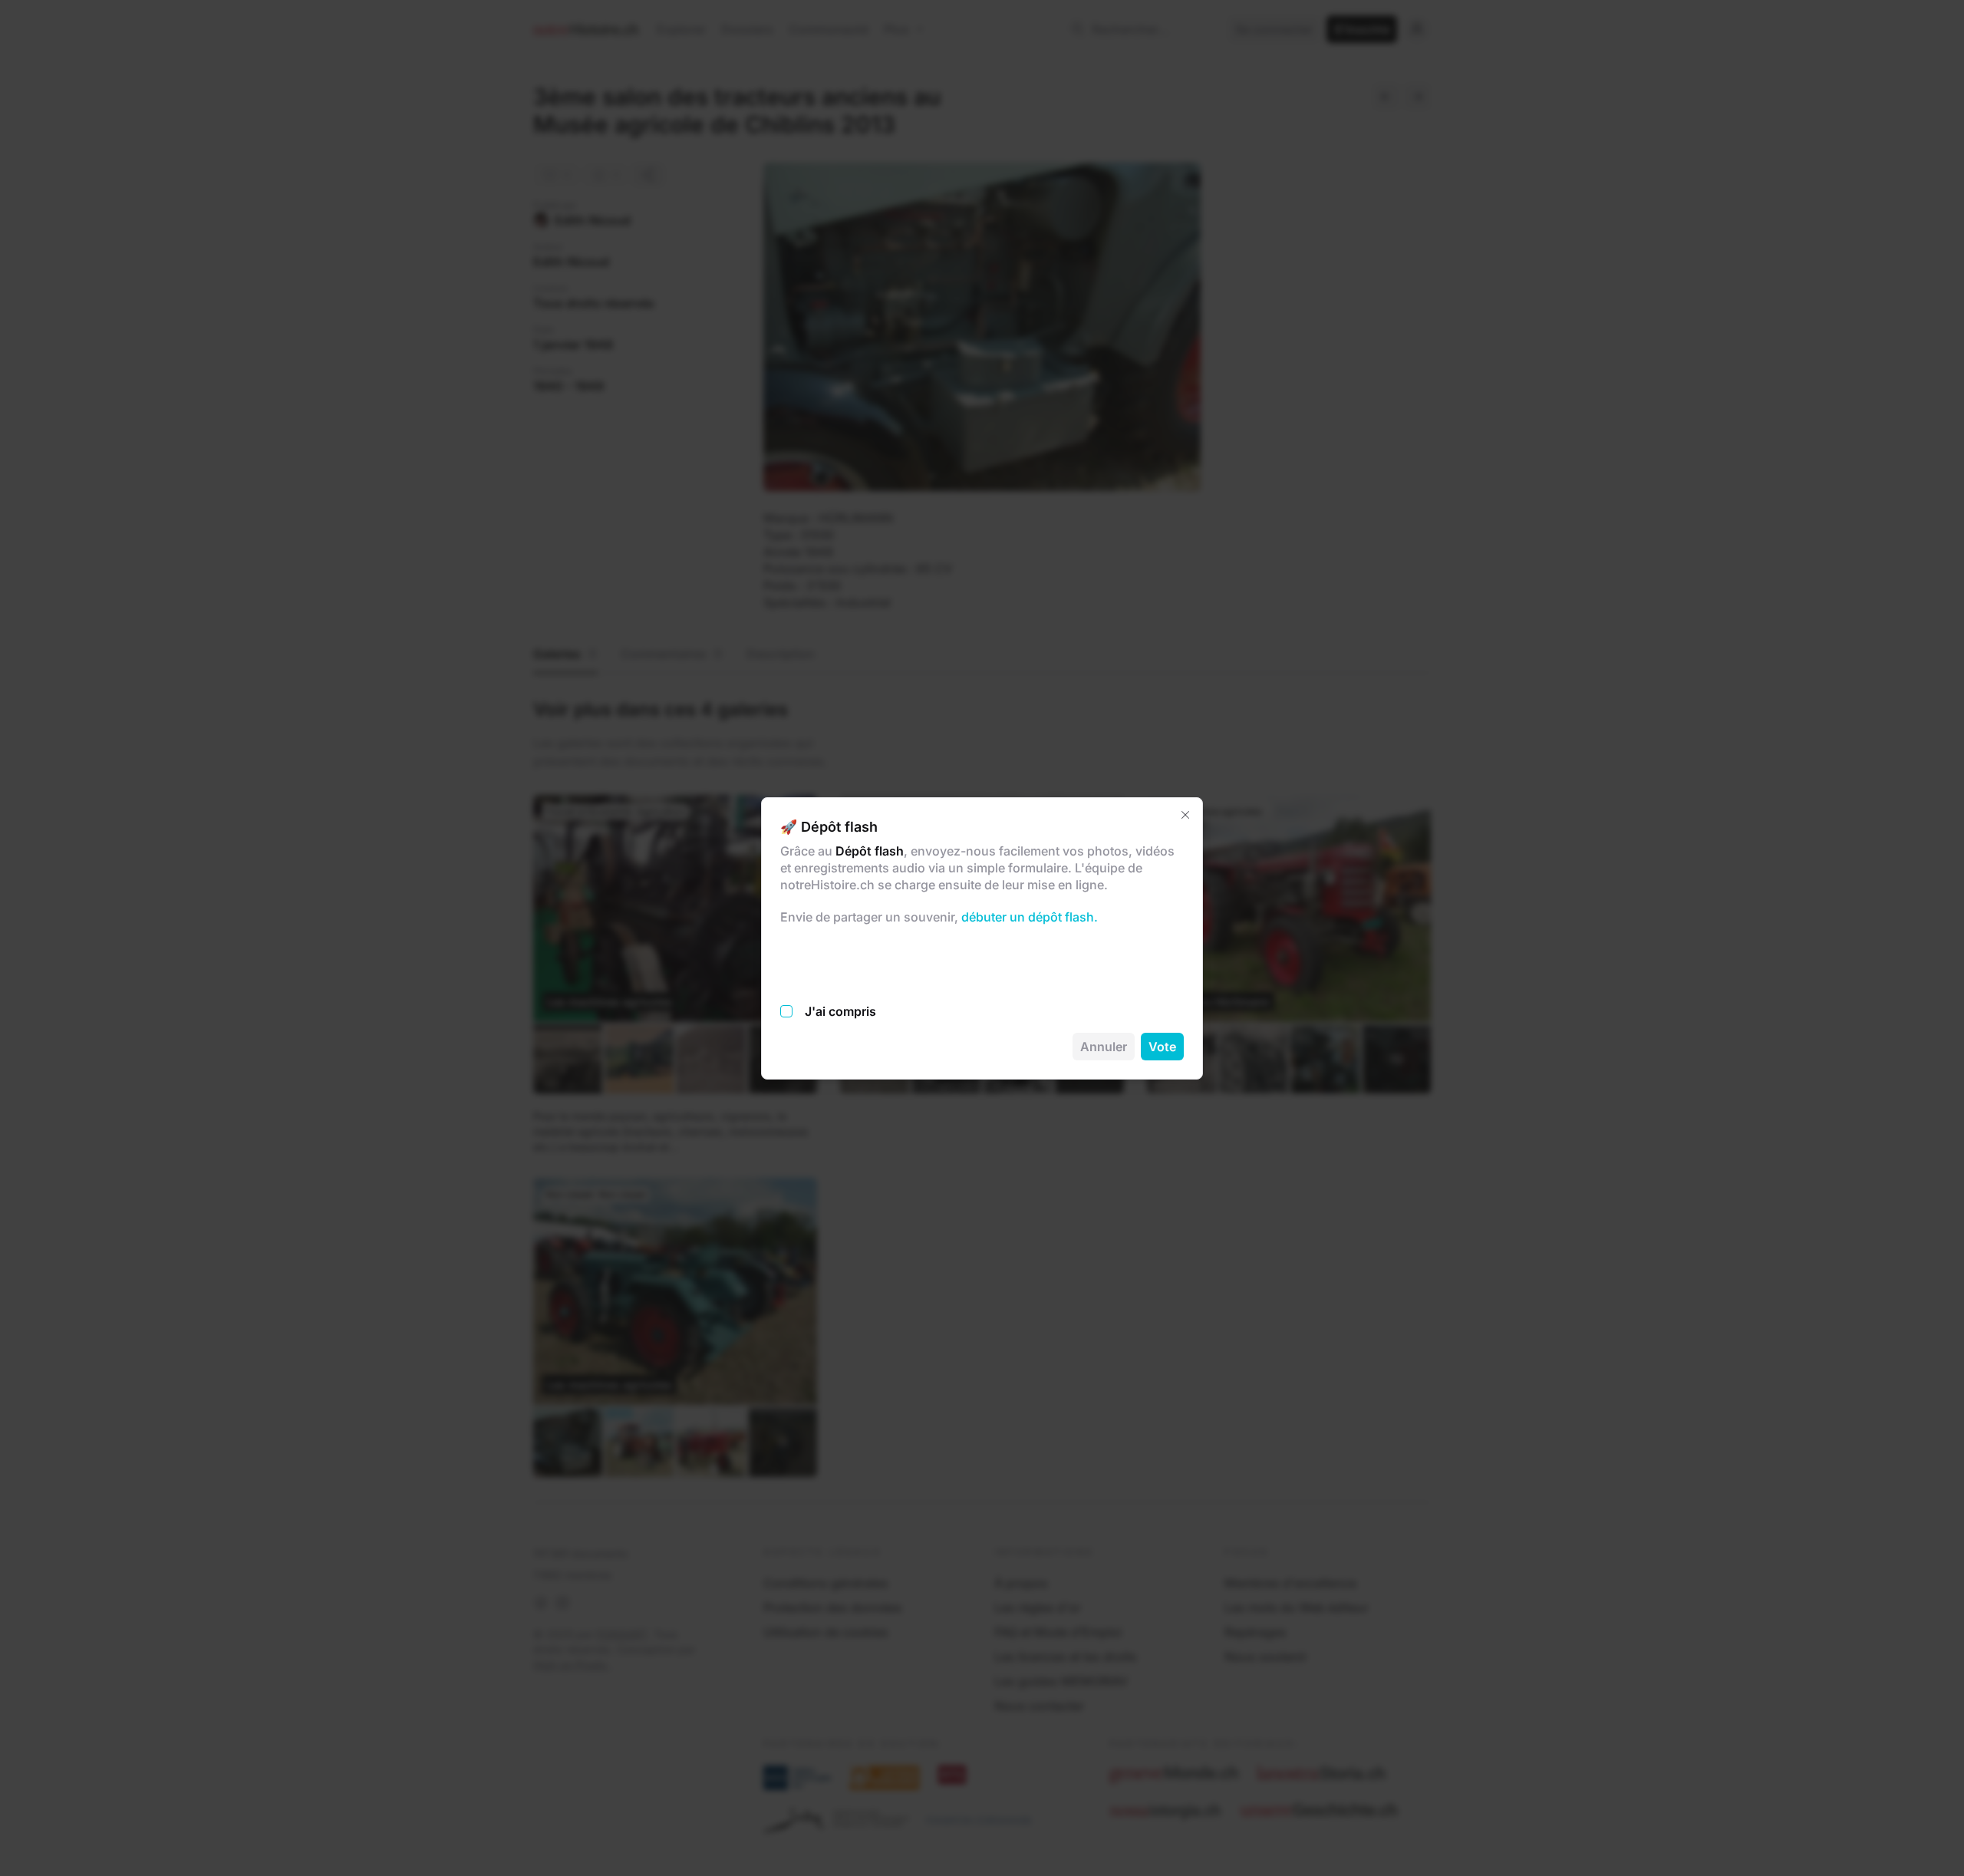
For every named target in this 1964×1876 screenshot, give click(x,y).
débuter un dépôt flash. (1028, 917)
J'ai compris (840, 1011)
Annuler (1104, 1047)
